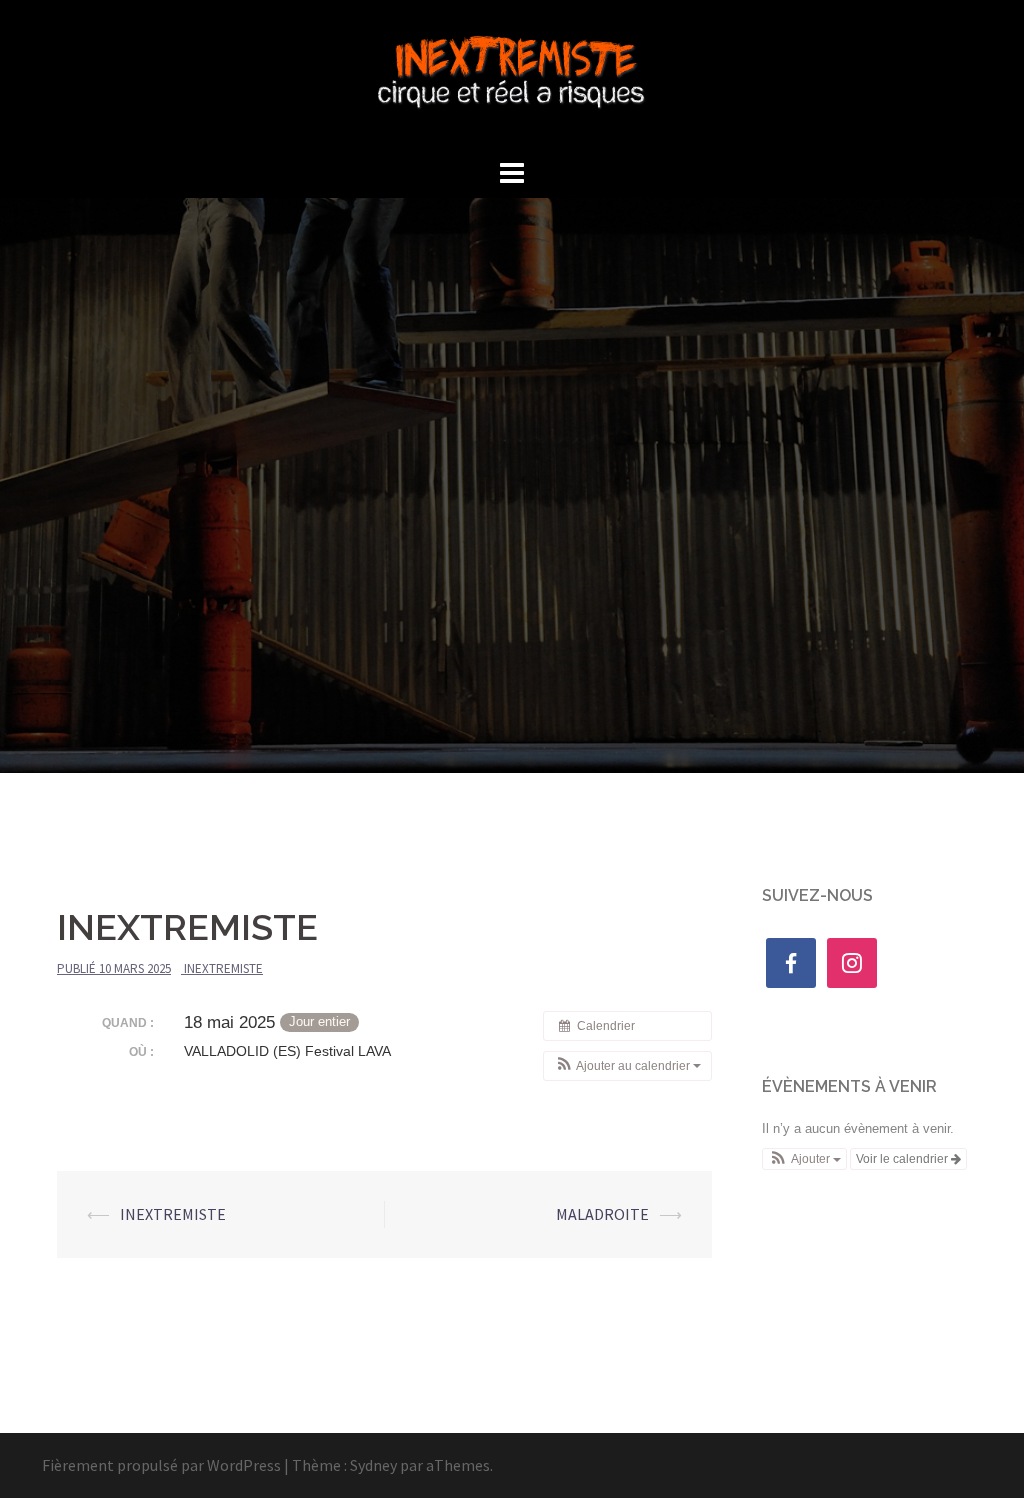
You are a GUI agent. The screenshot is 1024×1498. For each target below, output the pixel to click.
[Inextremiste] (512, 75)
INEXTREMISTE (173, 1214)
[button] (627, 1066)
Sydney (373, 1465)
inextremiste (223, 968)
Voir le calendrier (903, 1159)
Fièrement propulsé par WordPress (161, 1465)
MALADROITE (602, 1214)
